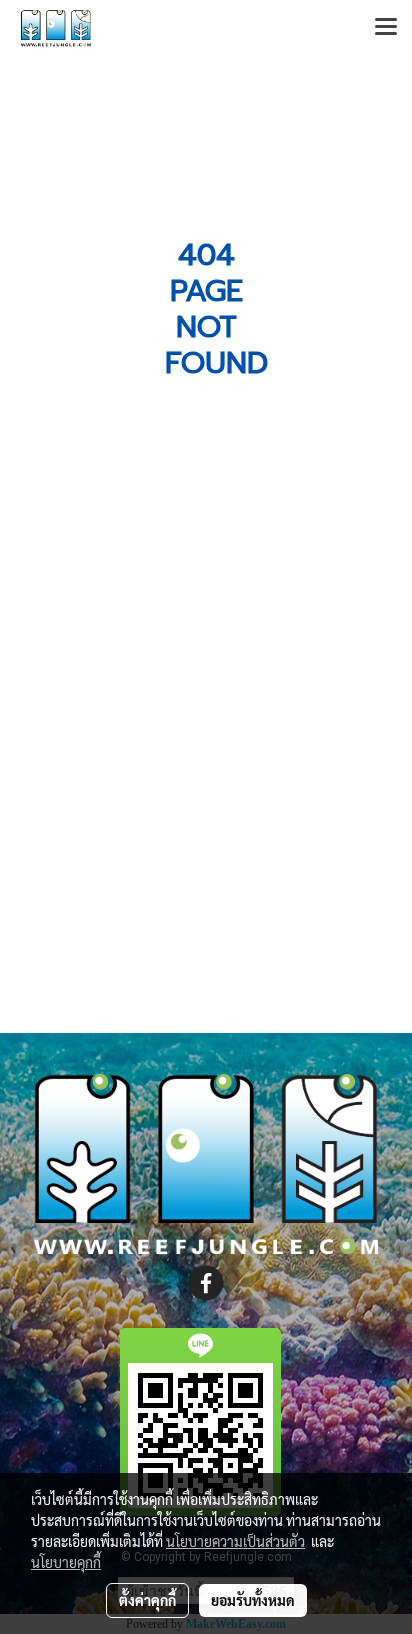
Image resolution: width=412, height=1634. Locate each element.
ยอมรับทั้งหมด (253, 1600)
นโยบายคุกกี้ (66, 1562)
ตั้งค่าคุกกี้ (147, 1600)
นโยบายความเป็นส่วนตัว (235, 1541)
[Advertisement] (206, 797)
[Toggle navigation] (386, 28)
